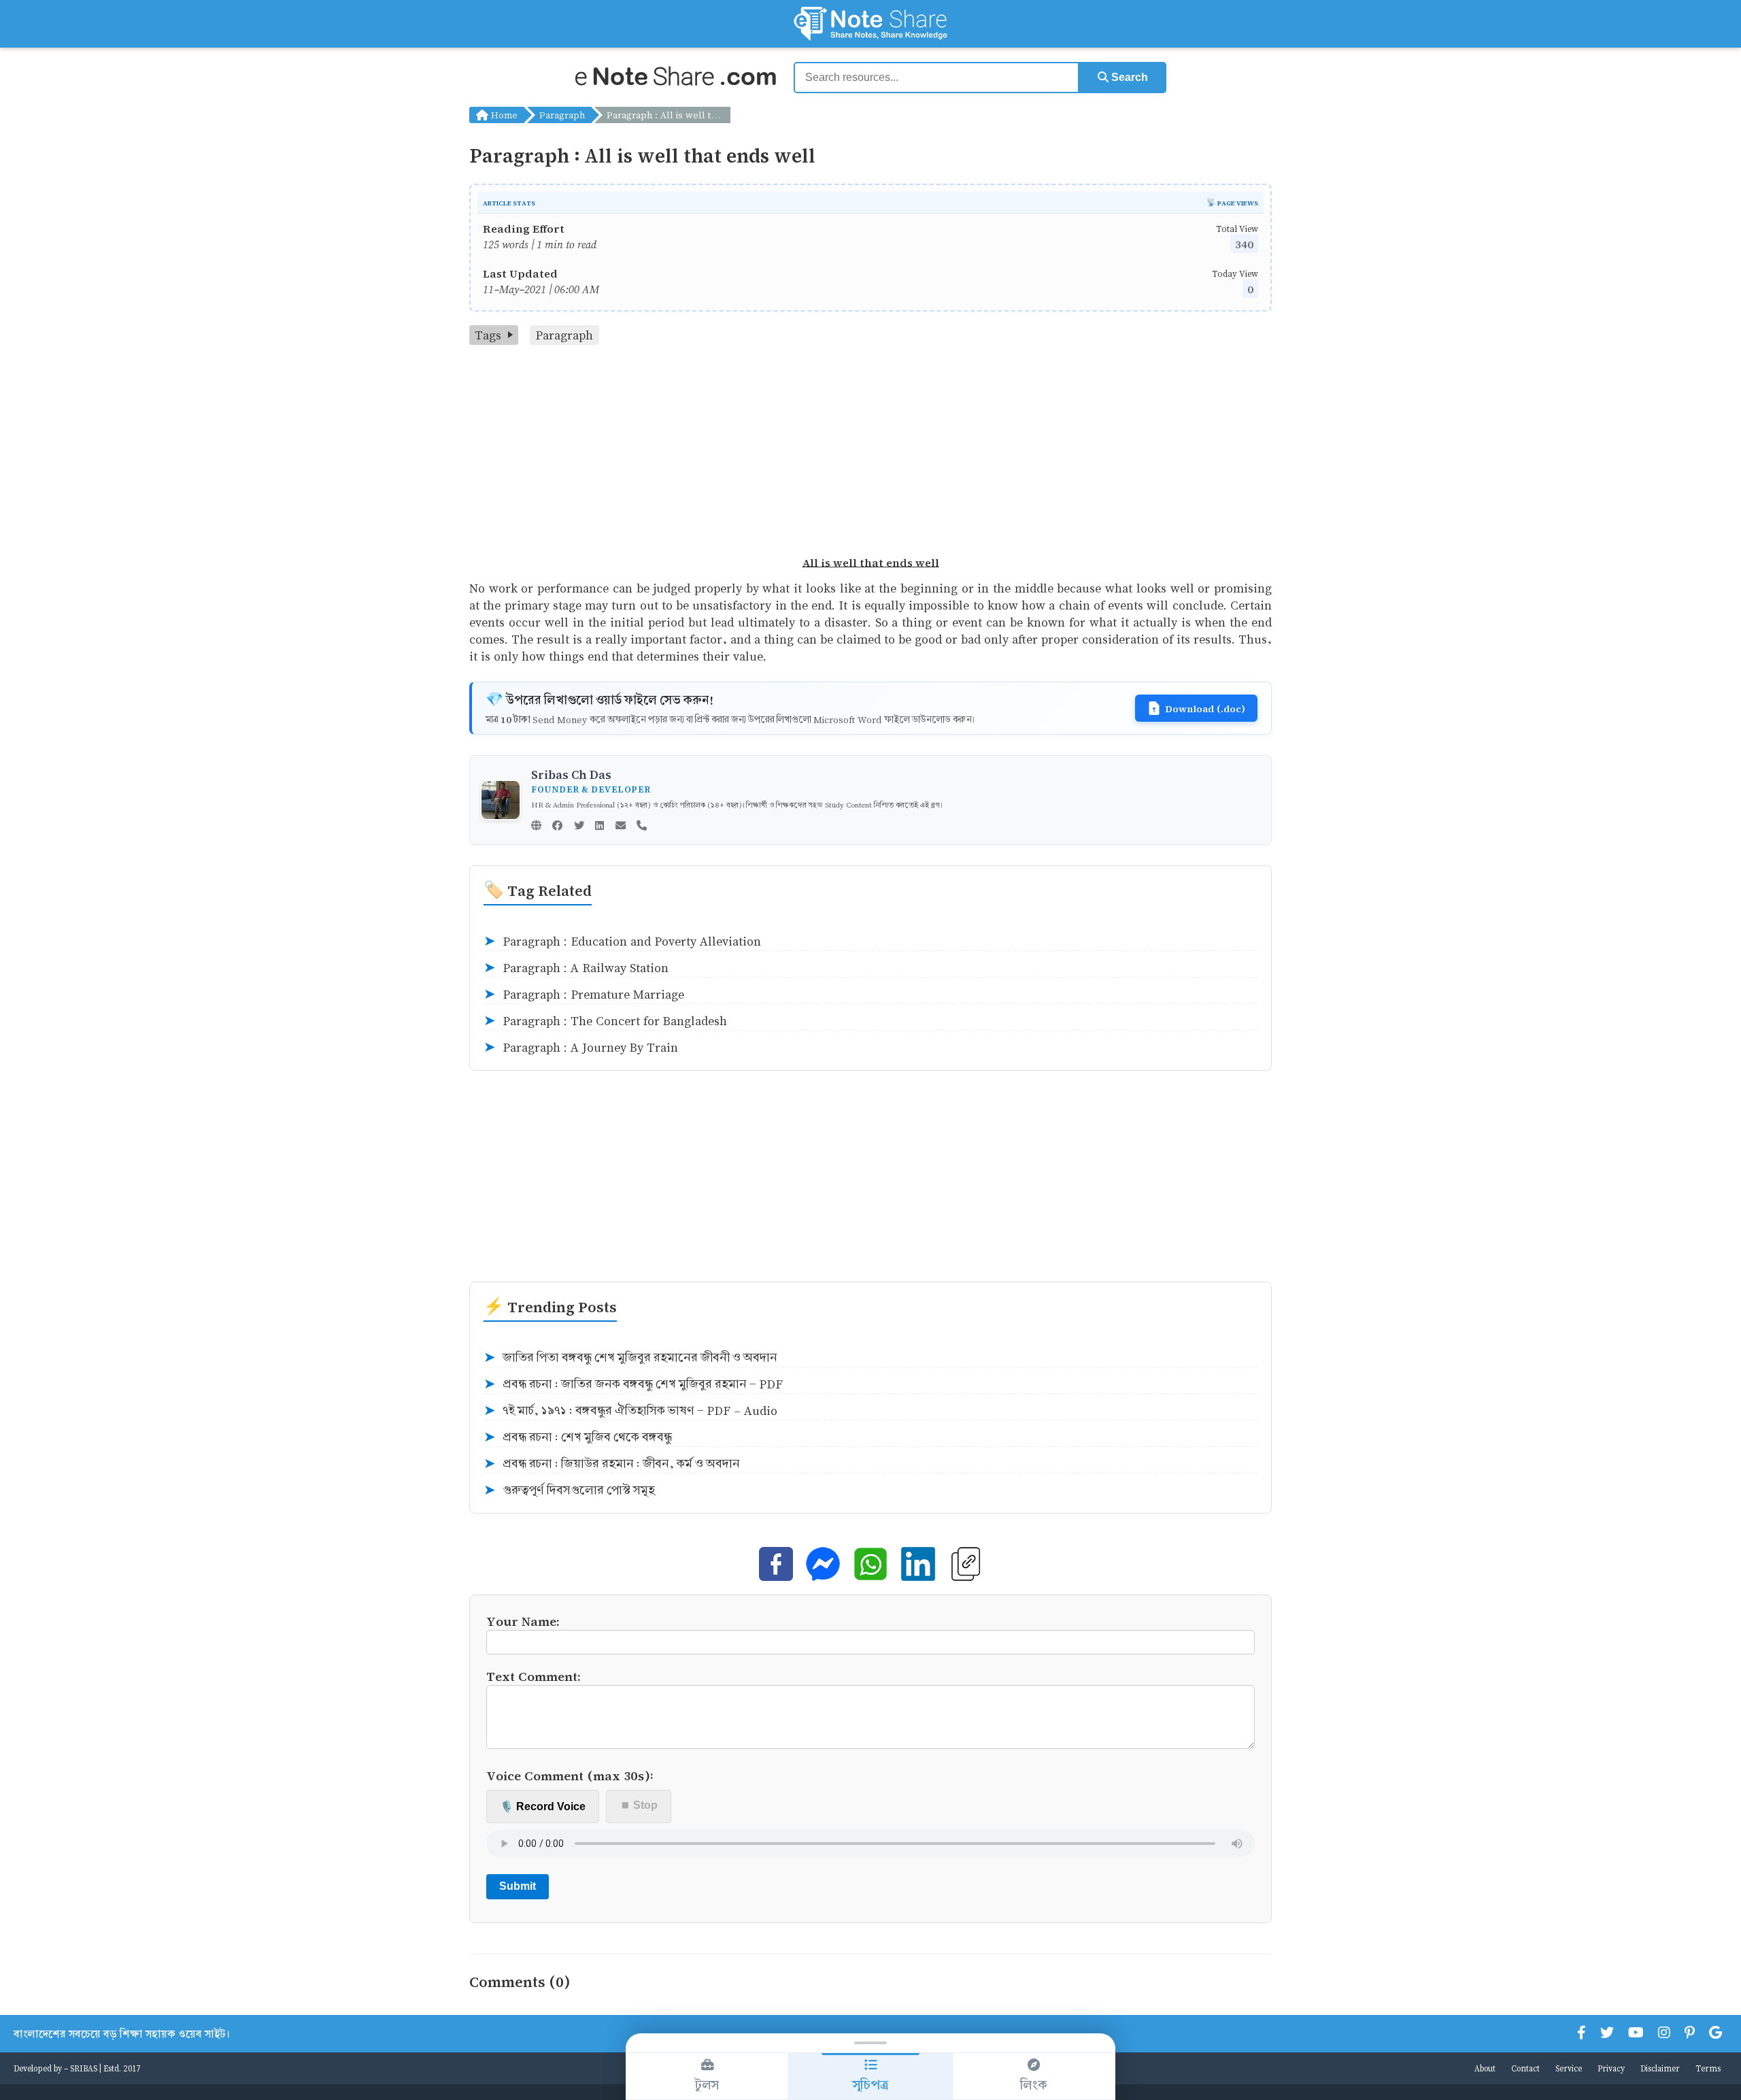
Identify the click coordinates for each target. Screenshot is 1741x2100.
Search (1128, 77)
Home (503, 115)
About (1485, 2068)
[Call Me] (642, 827)
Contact (1525, 2068)
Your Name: (523, 1621)
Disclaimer (1660, 2068)
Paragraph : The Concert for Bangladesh (605, 1021)
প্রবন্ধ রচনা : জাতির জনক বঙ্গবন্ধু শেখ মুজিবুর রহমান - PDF (633, 1384)
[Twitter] (579, 827)
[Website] (536, 827)
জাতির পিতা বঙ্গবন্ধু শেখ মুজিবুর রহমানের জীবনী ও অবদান (630, 1358)
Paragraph (562, 115)
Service (1569, 2068)
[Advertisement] (870, 447)
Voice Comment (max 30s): (570, 1775)
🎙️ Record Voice (543, 1806)
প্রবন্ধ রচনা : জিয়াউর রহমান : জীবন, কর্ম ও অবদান (612, 1464)
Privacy (1611, 2068)
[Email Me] (621, 827)
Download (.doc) (1205, 708)
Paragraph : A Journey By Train (581, 1048)
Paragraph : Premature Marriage (584, 995)
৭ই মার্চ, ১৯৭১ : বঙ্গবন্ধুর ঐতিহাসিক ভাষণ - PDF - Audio (630, 1411)
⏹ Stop (639, 1805)
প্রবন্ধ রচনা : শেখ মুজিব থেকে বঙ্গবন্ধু (578, 1437)
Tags (488, 335)
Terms (1708, 2068)
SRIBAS (84, 2068)
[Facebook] (557, 827)
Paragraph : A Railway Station (576, 968)
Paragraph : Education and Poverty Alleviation (622, 941)
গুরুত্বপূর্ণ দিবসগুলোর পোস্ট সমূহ (569, 1490)
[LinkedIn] (599, 827)
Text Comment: (534, 1676)
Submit (518, 1886)
